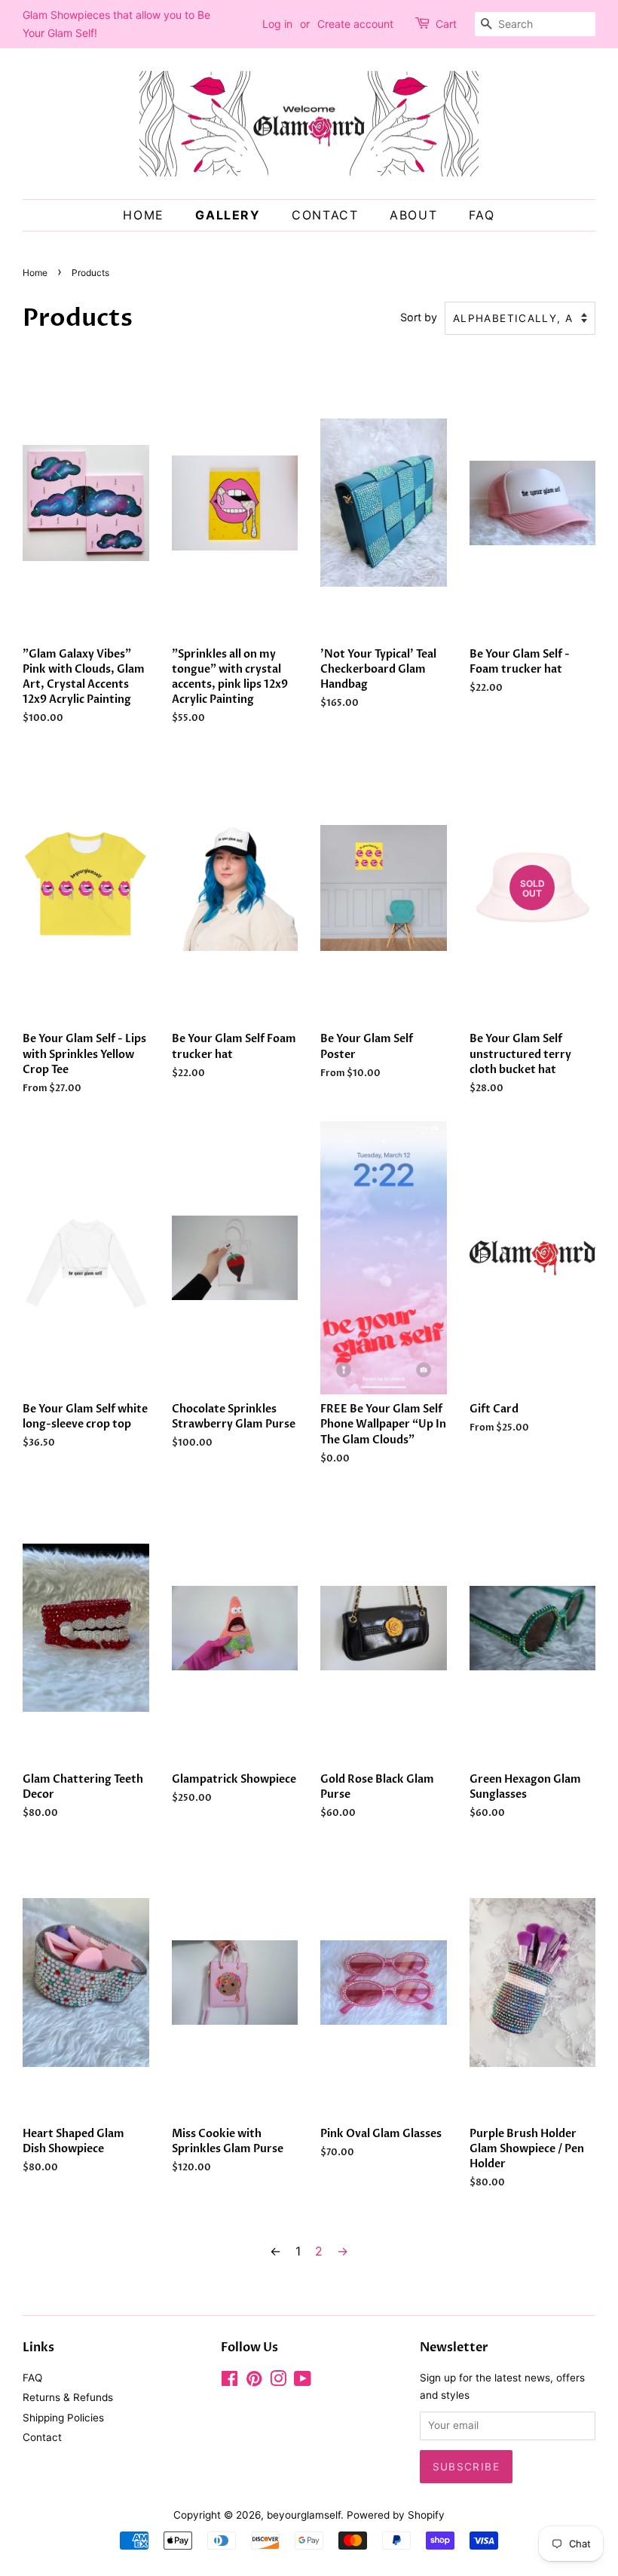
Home (143, 215)
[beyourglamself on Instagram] (278, 2381)
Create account (355, 24)
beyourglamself (304, 2515)
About (413, 215)
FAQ (482, 215)
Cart (446, 24)
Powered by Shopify (396, 2515)
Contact (325, 215)
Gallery (228, 215)
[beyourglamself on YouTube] (303, 2381)
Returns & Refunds (68, 2397)
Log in (277, 24)
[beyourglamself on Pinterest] (254, 2381)
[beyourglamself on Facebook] (229, 2381)
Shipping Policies (63, 2418)
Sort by (419, 317)
